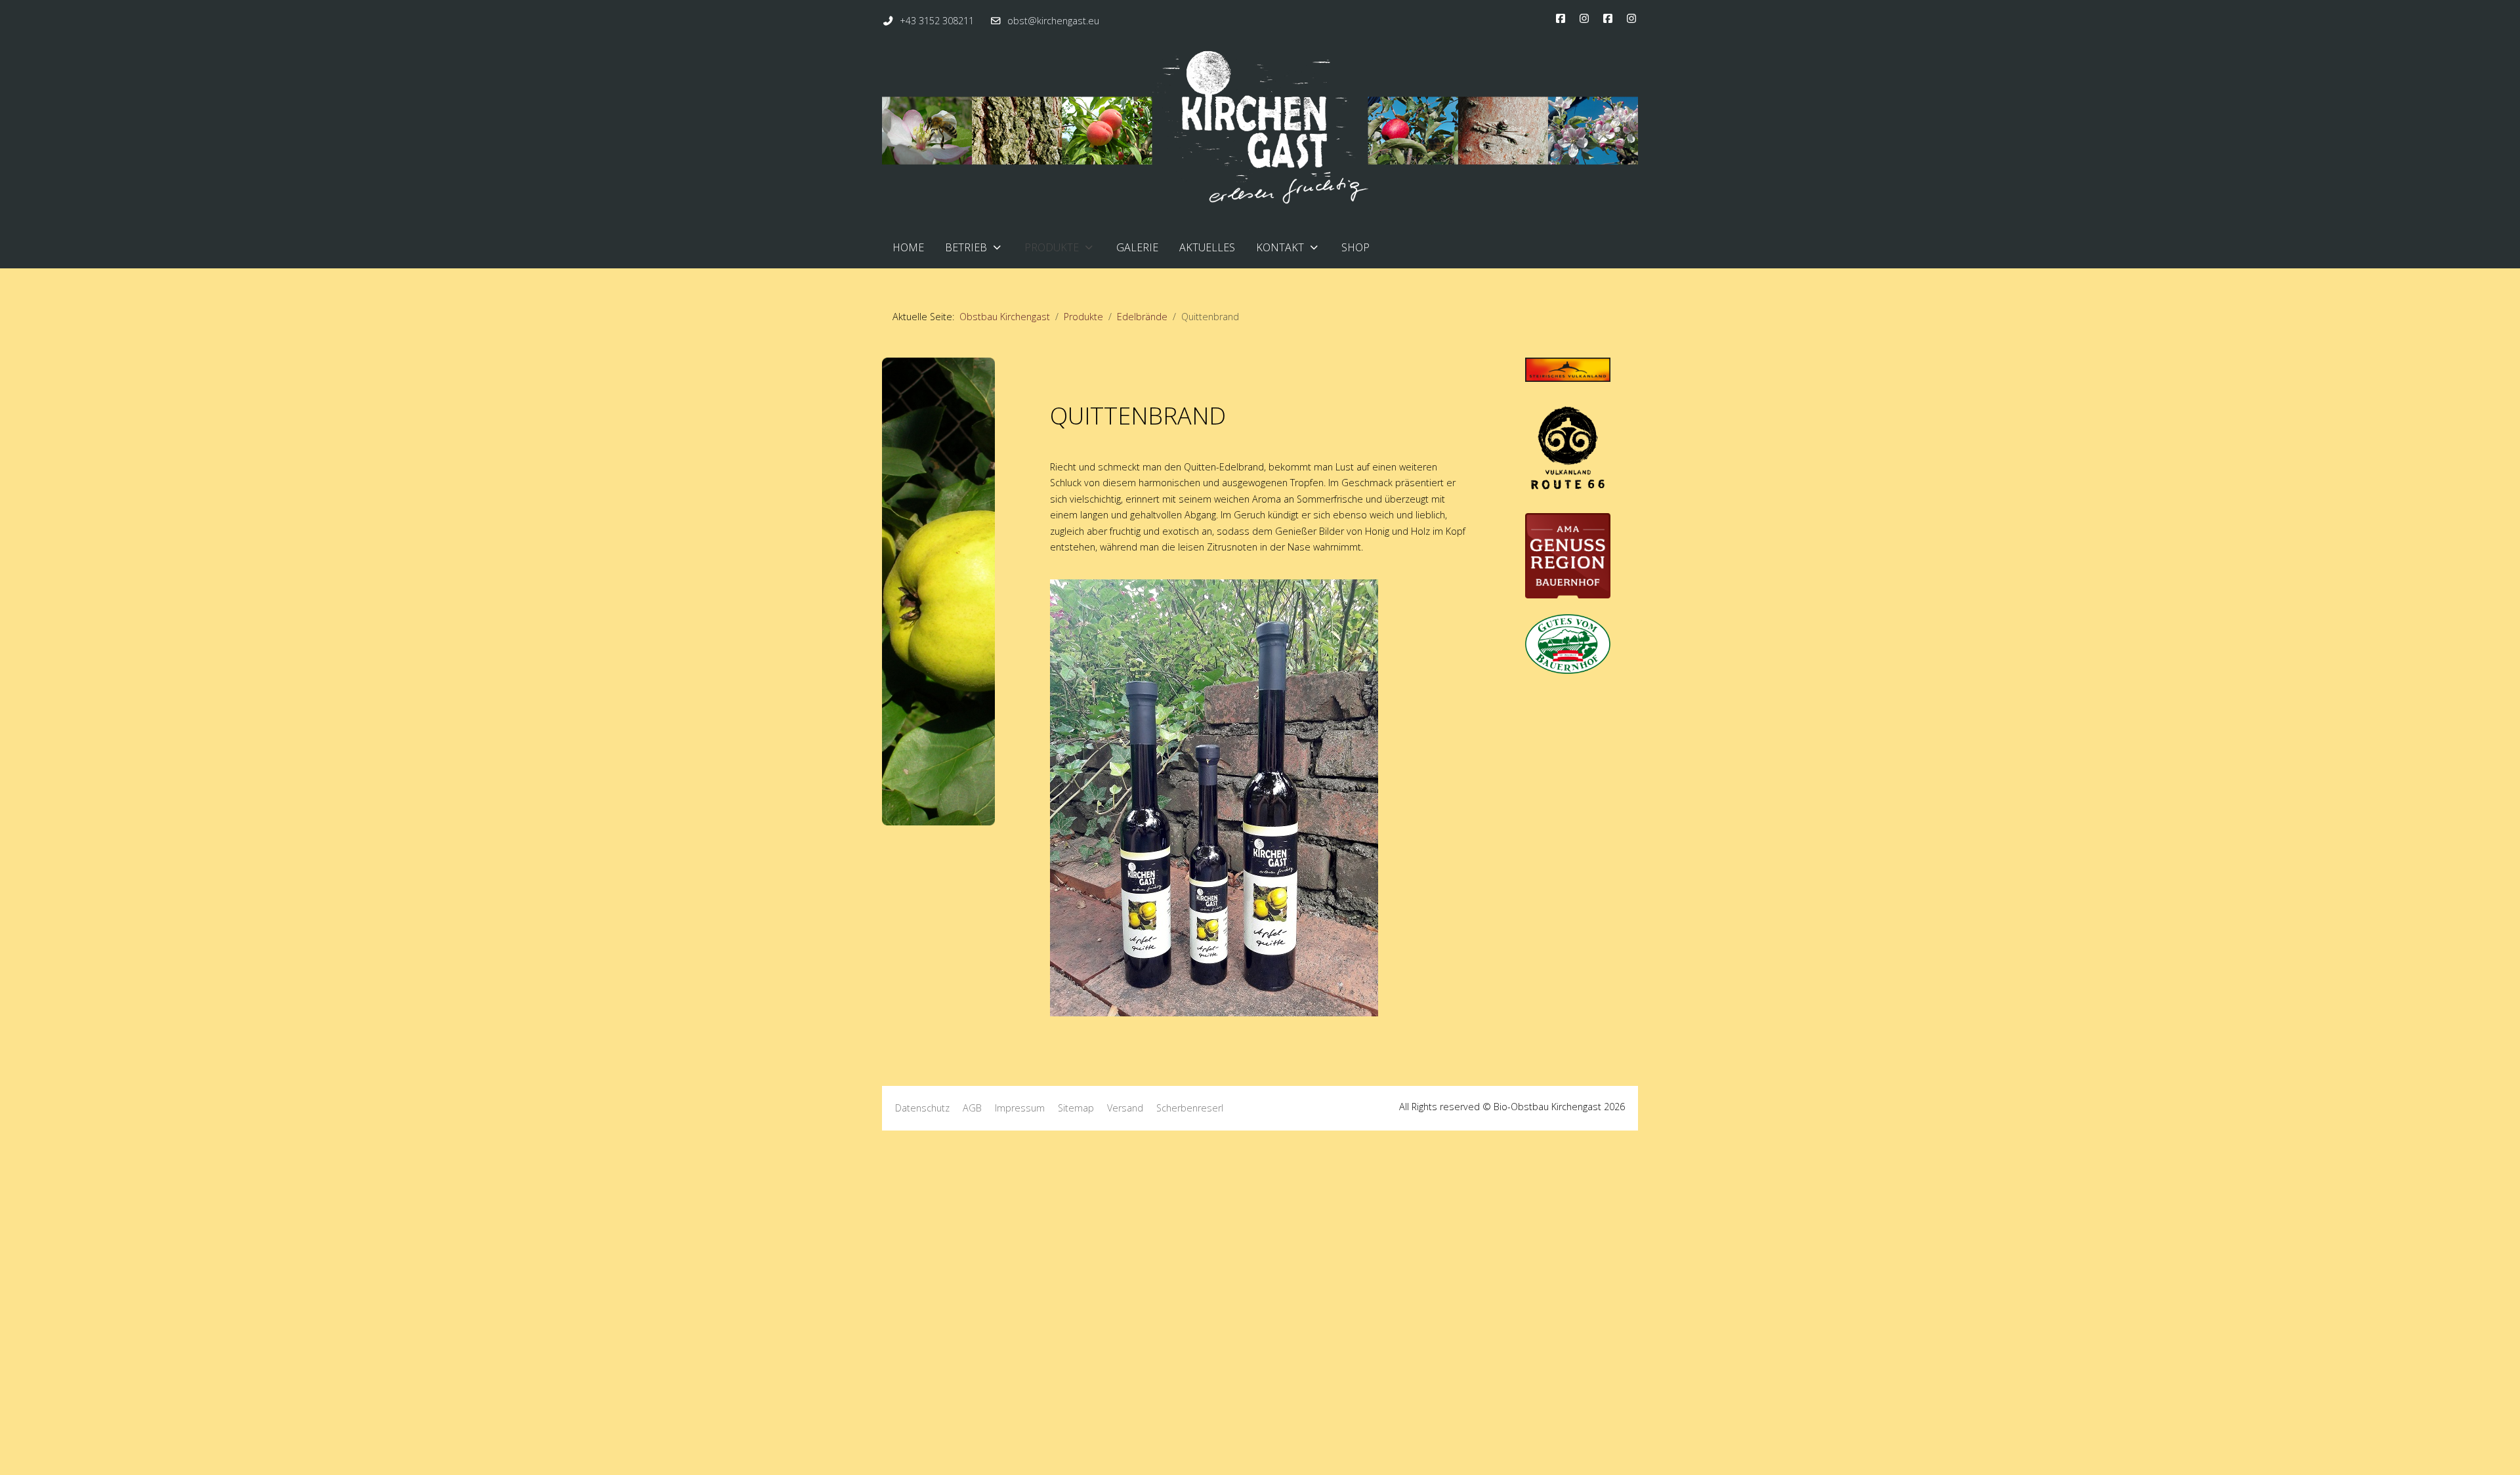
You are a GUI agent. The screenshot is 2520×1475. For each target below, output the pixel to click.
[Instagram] (1584, 18)
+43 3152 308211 (937, 21)
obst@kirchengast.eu (1053, 21)
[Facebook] (1561, 18)
